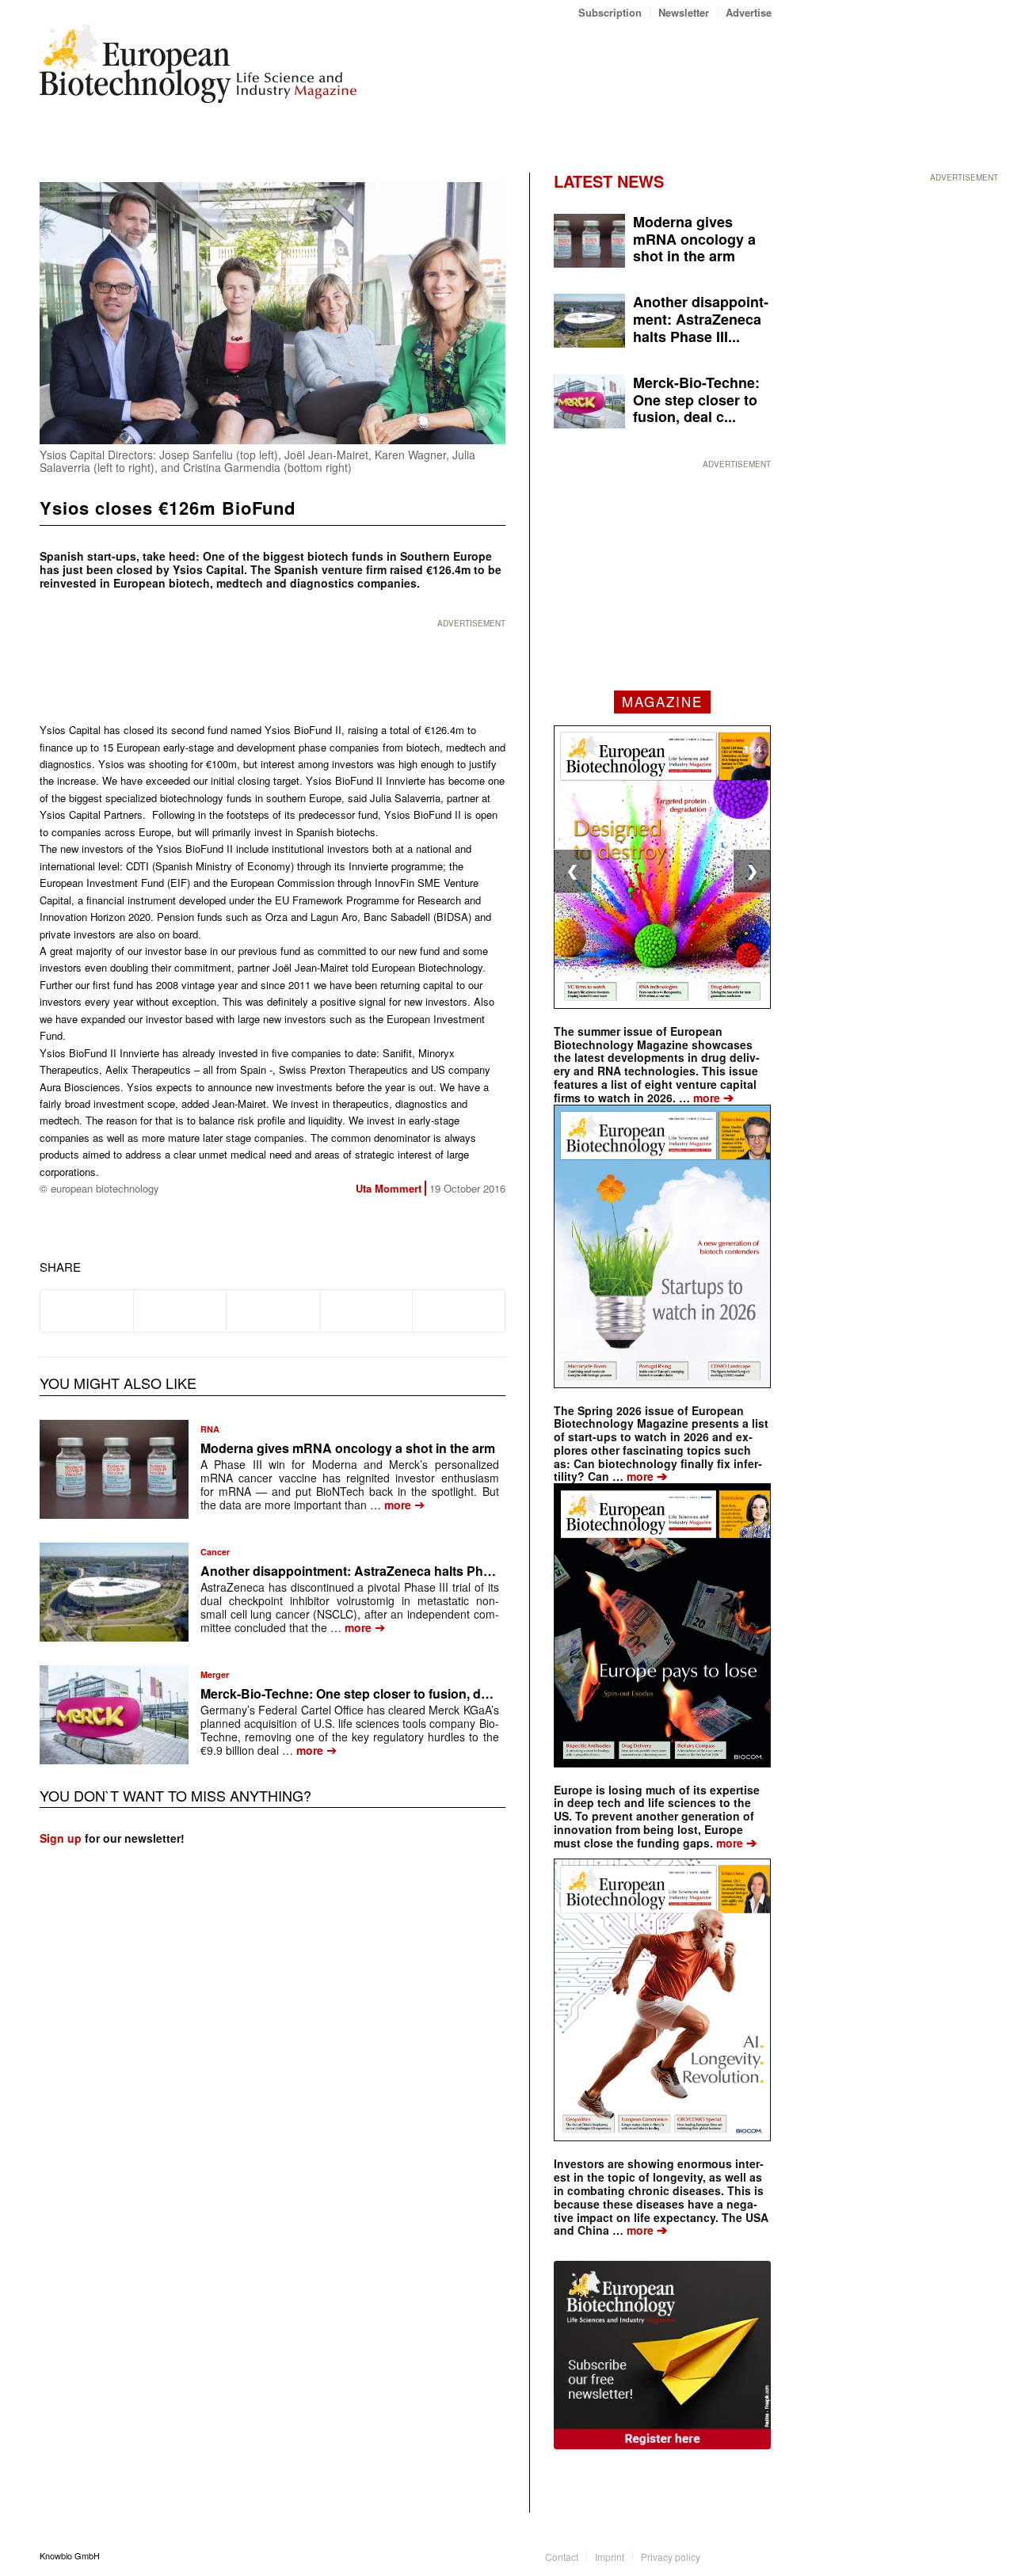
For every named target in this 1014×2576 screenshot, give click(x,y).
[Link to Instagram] (760, 2555)
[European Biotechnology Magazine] (198, 70)
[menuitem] (610, 12)
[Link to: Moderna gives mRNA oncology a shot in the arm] (114, 1469)
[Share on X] (180, 1311)
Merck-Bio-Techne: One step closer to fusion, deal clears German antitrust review (442, 1693)
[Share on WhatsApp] (273, 1311)
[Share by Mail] (459, 1311)
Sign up (61, 1838)
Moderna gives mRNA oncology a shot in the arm (348, 1448)
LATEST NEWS (609, 181)
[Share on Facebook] (87, 1311)
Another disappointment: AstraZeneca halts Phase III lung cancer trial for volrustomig (456, 1571)
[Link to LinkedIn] (736, 2555)
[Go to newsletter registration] (662, 2355)
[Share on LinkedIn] (366, 1311)
